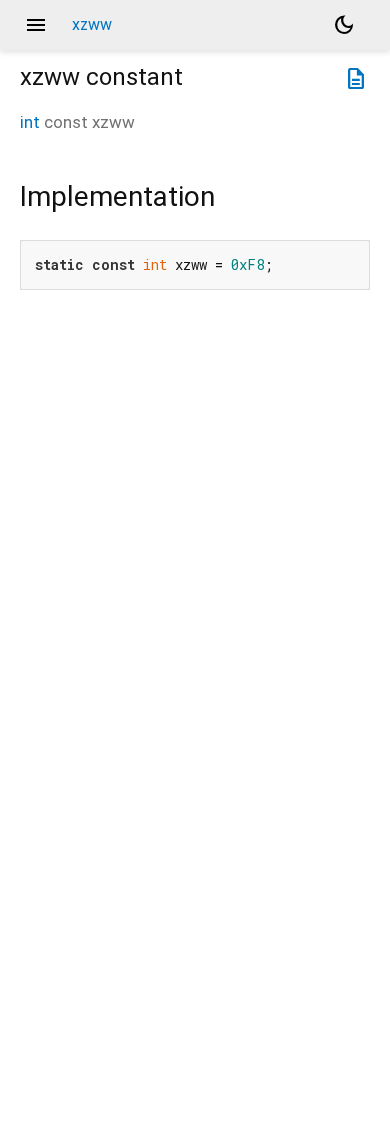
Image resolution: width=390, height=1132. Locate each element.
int (30, 122)
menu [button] (36, 25)
